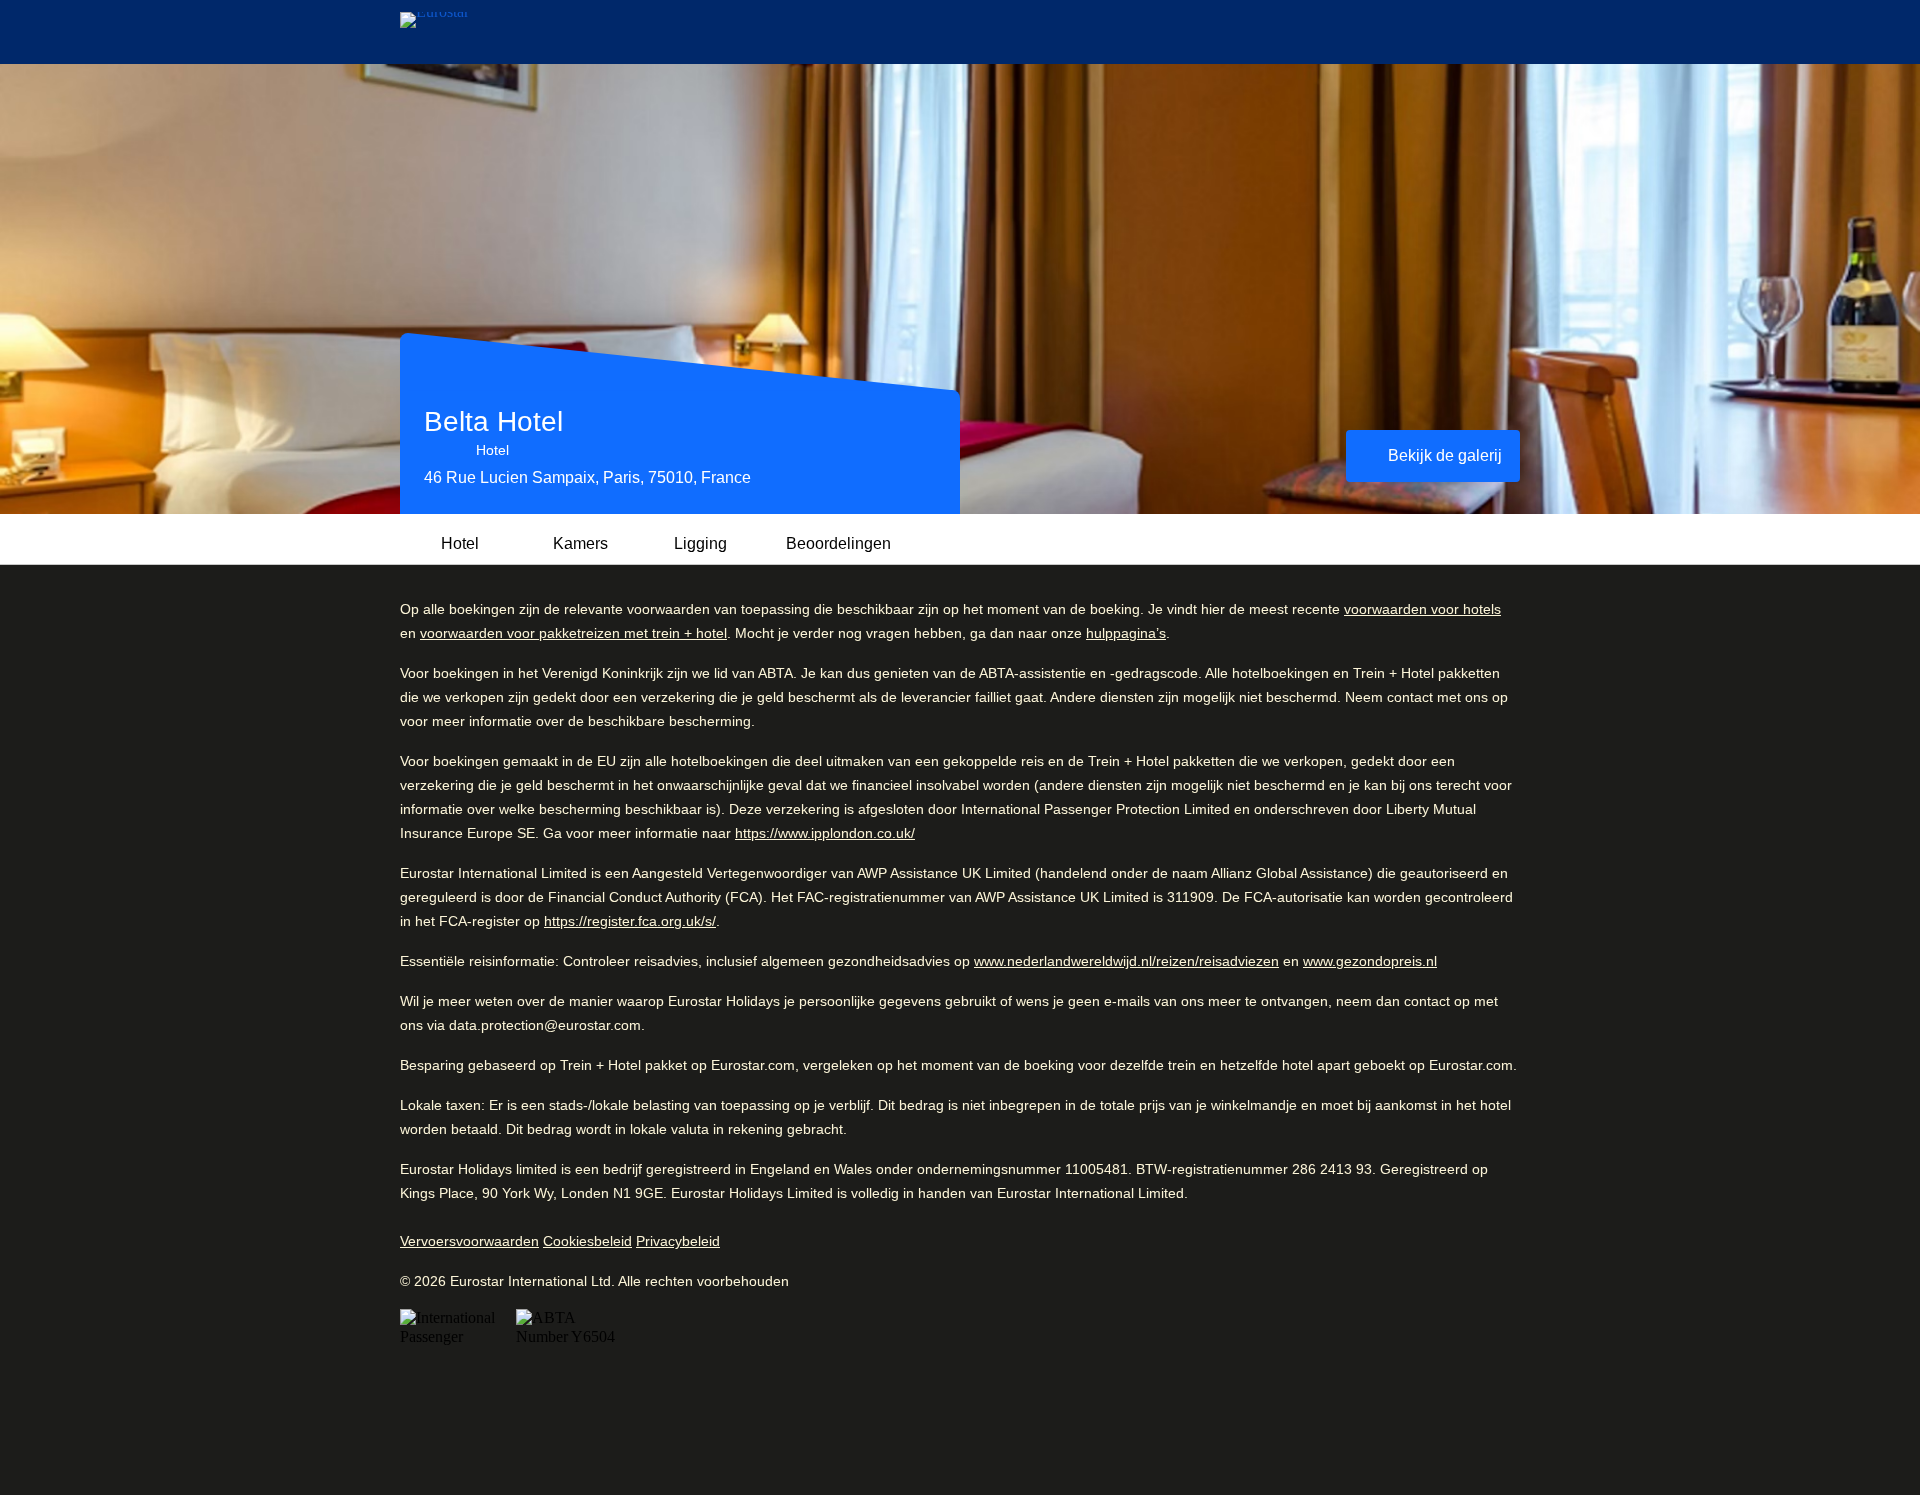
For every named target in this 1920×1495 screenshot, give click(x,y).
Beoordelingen (838, 543)
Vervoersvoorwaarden (469, 1241)
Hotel (460, 543)
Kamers (580, 543)
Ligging (700, 543)
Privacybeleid (678, 1241)
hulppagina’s (1126, 633)
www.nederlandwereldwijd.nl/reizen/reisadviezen (1126, 961)
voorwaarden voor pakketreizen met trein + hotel (573, 633)
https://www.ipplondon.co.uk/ (825, 833)
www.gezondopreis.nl (1370, 961)
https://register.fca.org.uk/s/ (630, 921)
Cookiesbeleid (587, 1241)
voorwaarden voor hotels (1422, 609)
